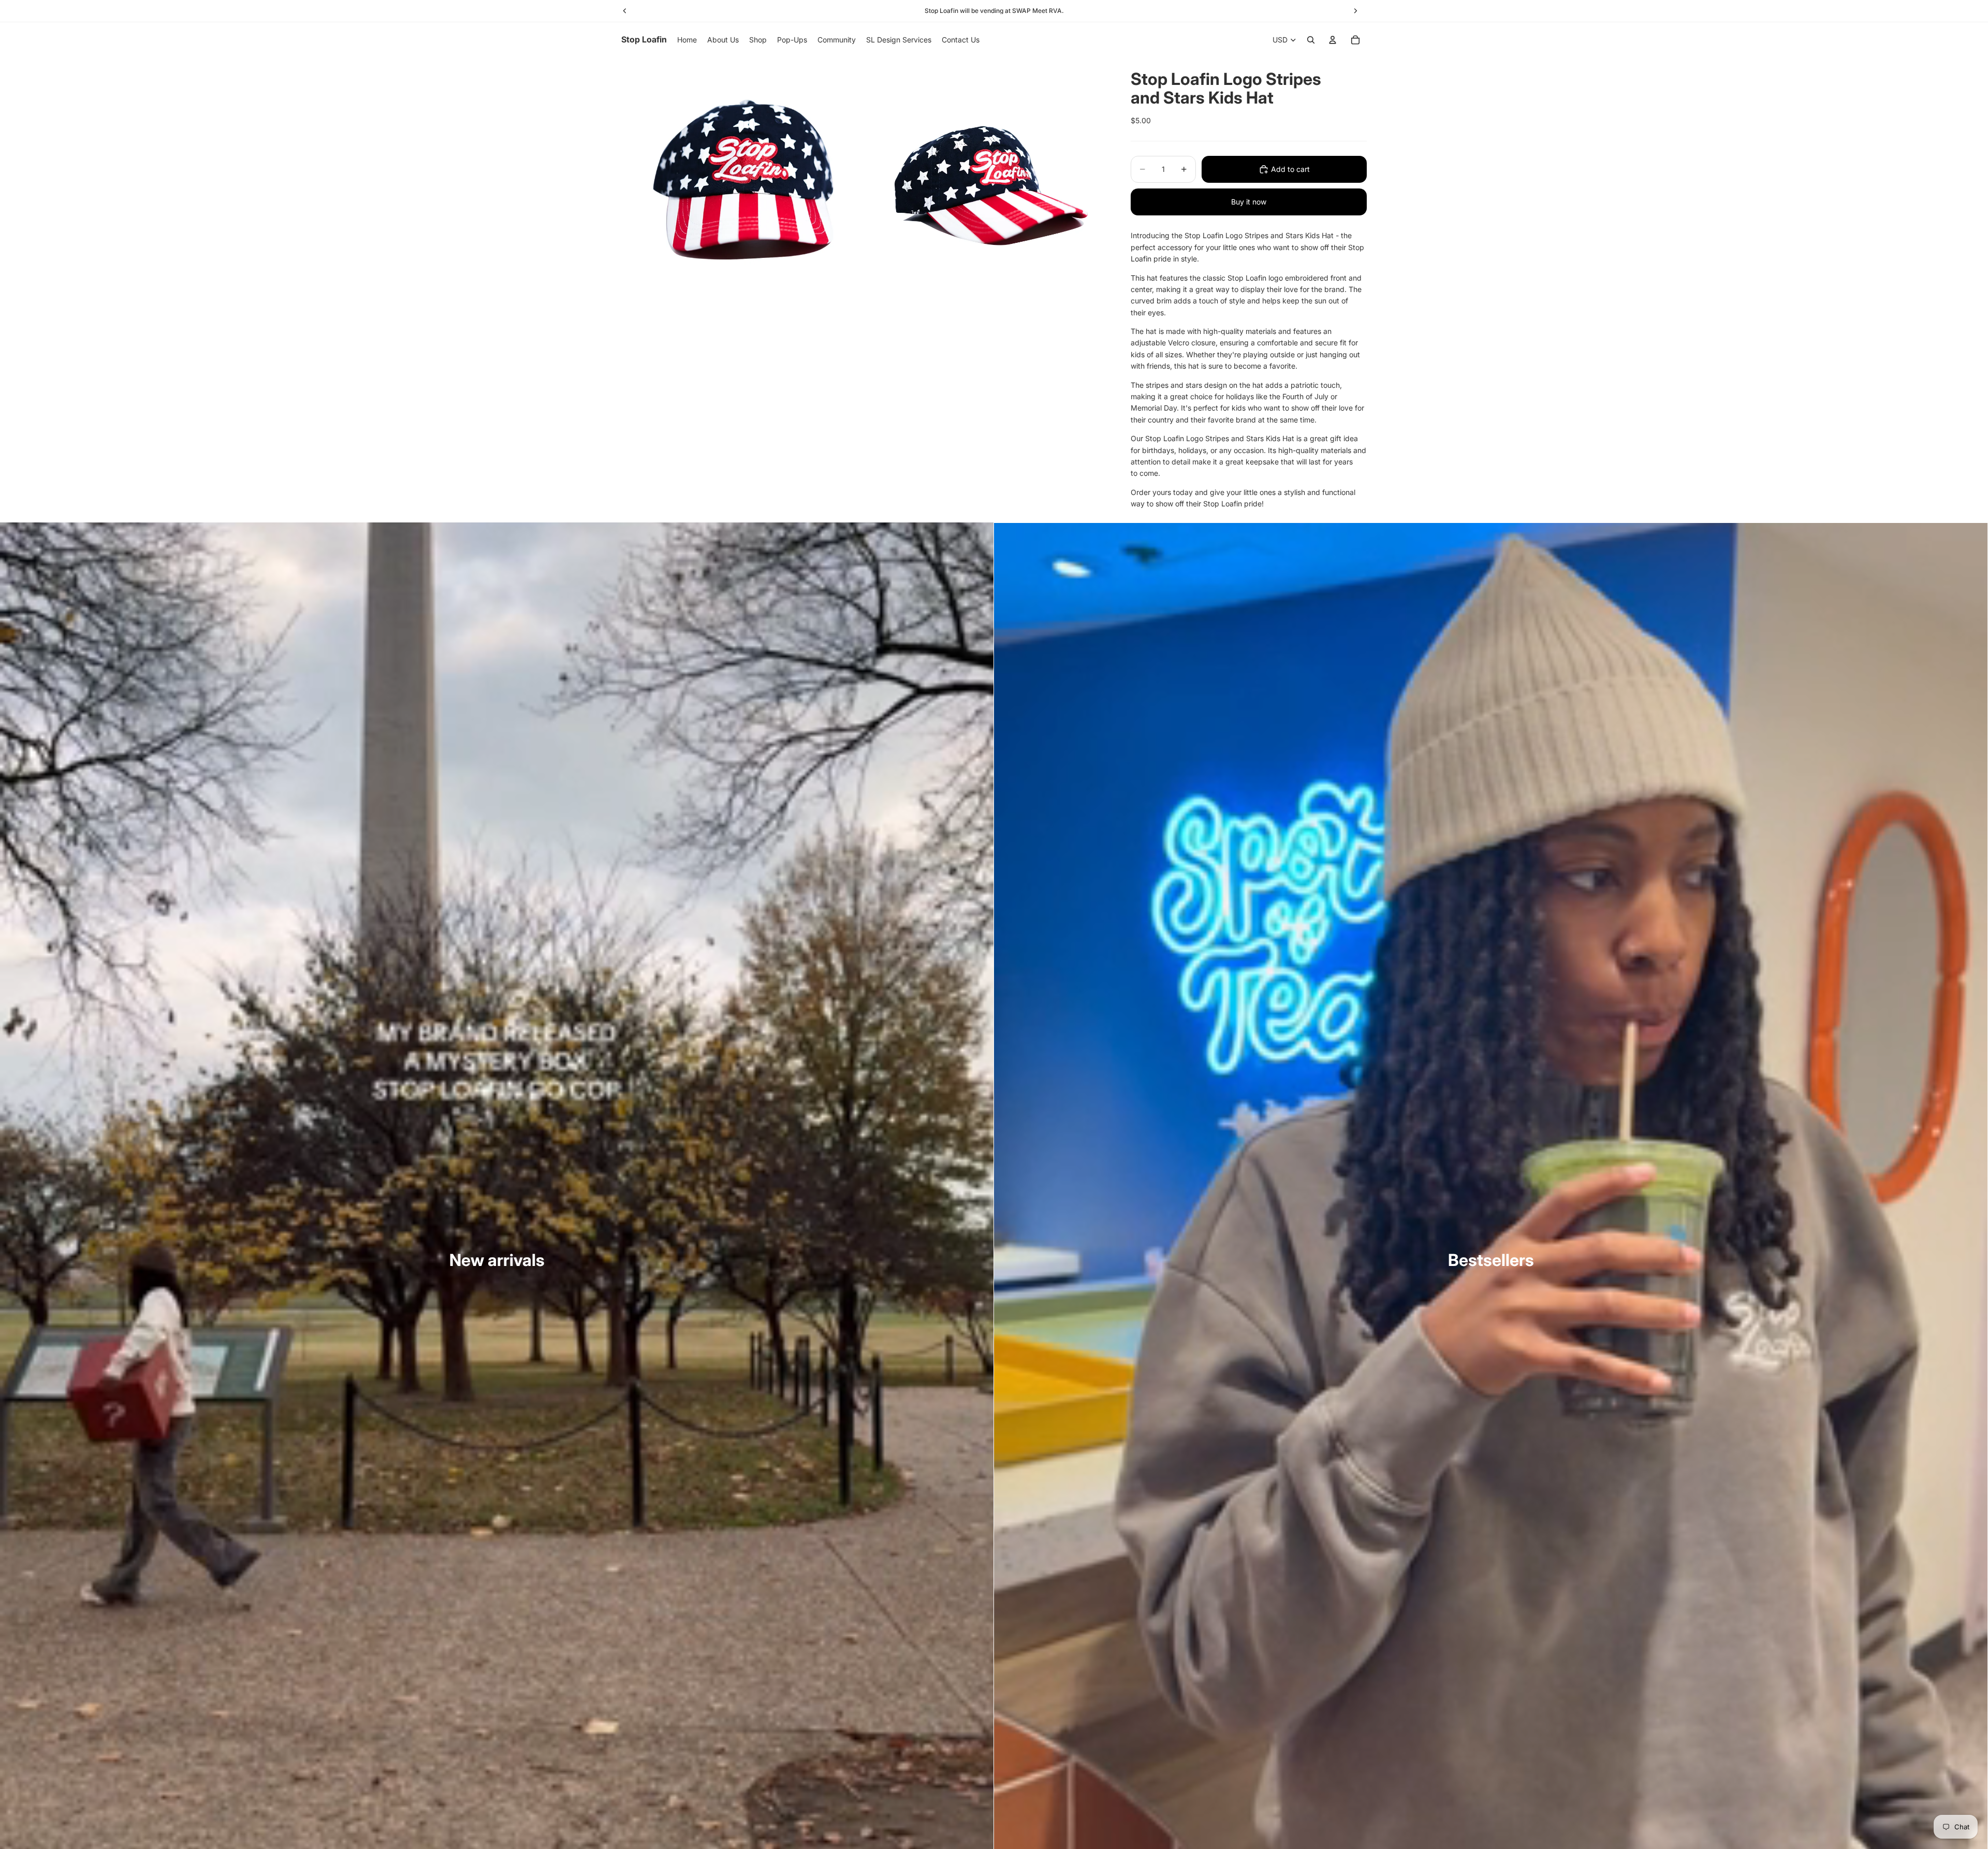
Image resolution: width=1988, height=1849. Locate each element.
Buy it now (1249, 202)
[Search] (1311, 40)
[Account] (1333, 40)
